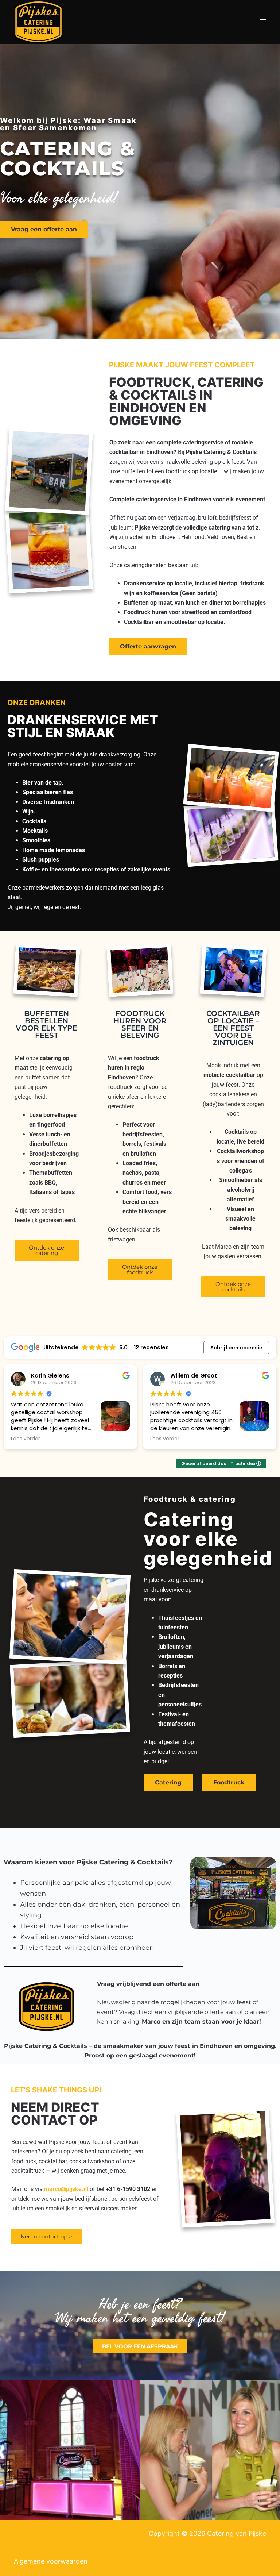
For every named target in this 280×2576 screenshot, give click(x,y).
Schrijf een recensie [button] (236, 1348)
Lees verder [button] (26, 1439)
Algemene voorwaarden (51, 2561)
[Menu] (263, 22)
